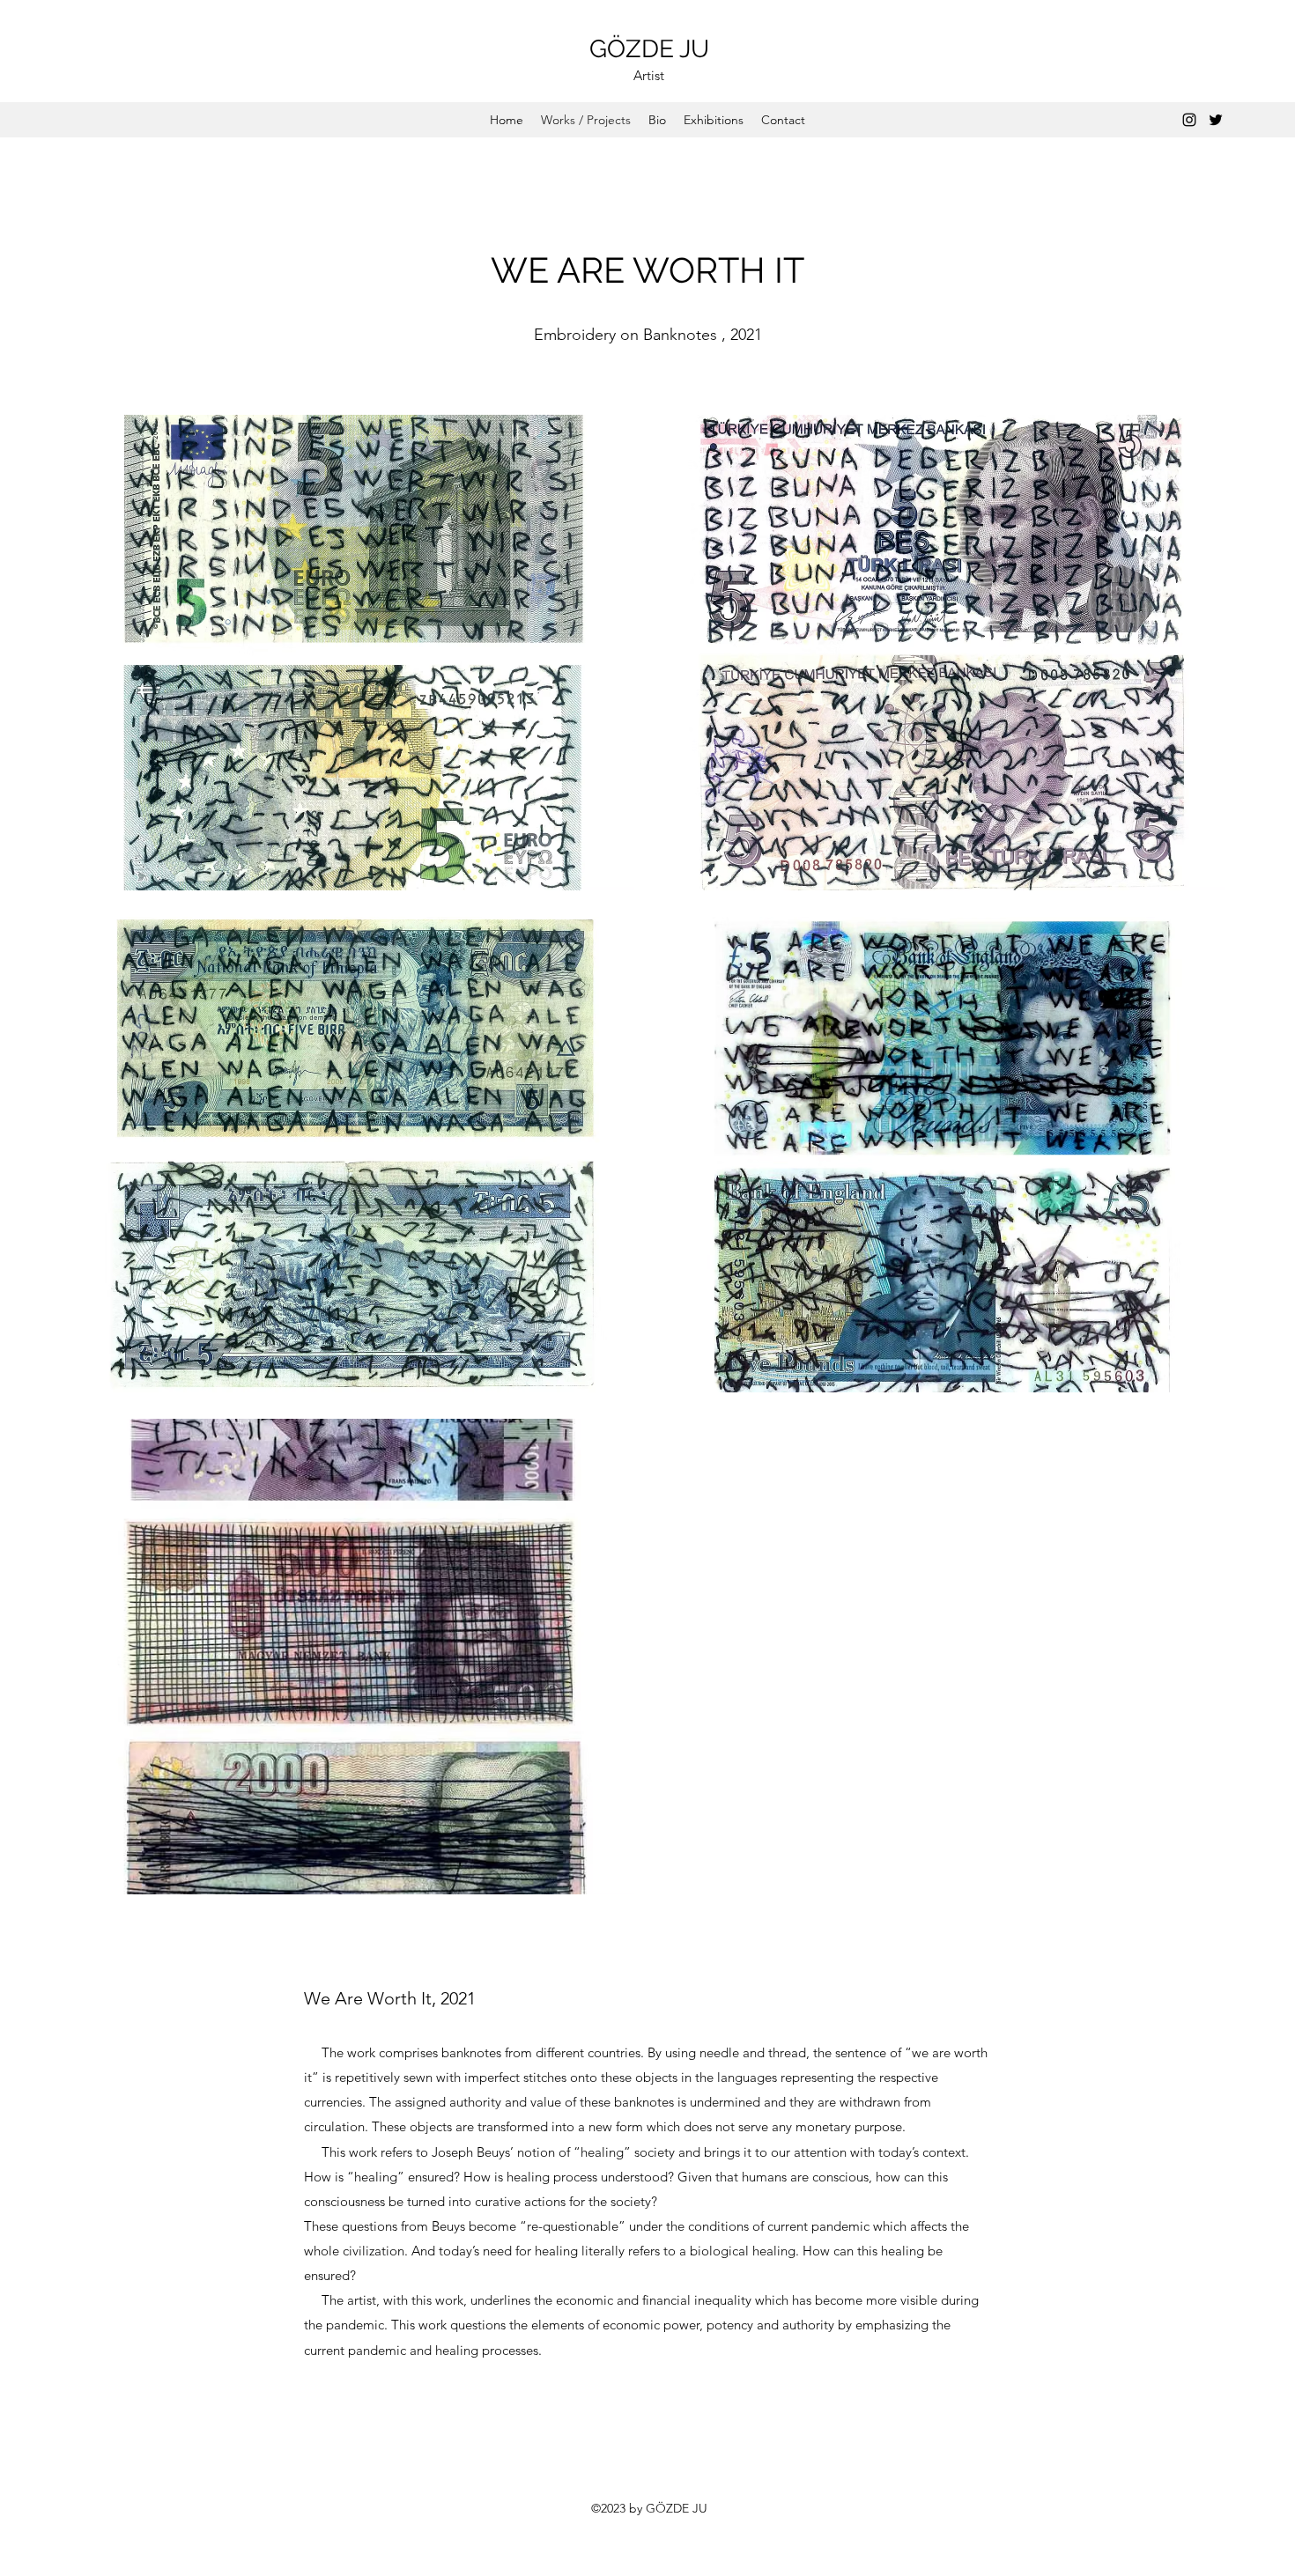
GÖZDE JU (649, 49)
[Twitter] (1216, 120)
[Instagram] (1189, 120)
